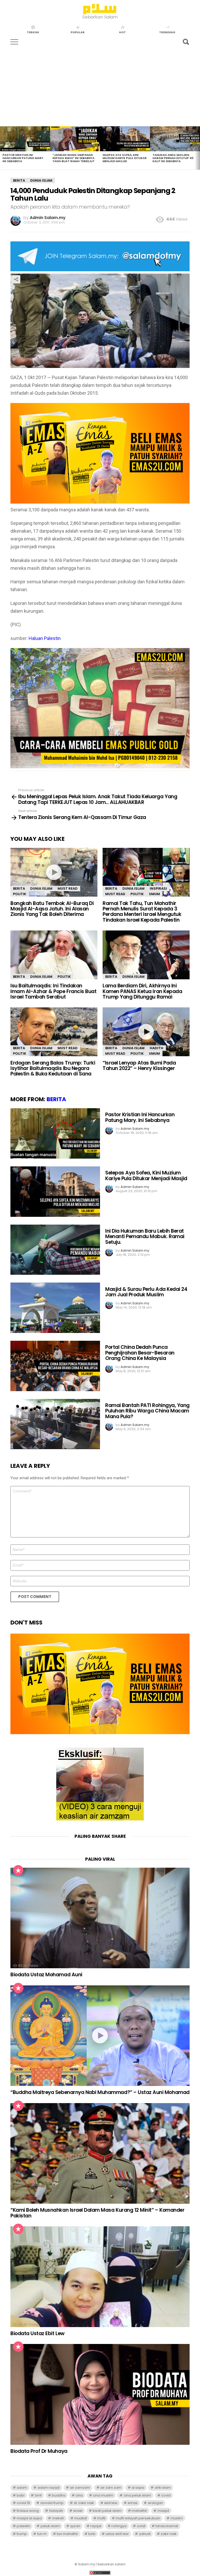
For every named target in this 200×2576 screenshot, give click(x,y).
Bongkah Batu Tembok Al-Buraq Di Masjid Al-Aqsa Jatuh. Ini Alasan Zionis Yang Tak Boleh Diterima (52, 909)
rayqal (96, 2526)
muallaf (81, 2518)
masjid (163, 2511)
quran (75, 2526)
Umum (154, 894)
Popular (78, 32)
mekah (58, 2518)
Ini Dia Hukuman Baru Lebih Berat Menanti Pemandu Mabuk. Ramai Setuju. (145, 1237)
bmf (38, 2495)
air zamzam (80, 2488)
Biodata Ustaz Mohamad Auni (46, 1975)
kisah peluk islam (107, 2511)
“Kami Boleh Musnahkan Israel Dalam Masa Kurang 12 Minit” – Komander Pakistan (97, 2213)
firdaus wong (28, 2511)
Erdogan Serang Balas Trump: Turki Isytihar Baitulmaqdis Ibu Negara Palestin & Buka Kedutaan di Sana (53, 1068)
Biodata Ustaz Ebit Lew (37, 2333)
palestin (23, 2526)
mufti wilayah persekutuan (138, 2518)
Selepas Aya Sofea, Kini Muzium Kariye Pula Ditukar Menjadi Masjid (125, 158)
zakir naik (169, 2534)
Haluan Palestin (45, 638)
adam (22, 2488)
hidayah (56, 2511)
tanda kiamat (167, 2526)
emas (133, 2503)
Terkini (33, 32)
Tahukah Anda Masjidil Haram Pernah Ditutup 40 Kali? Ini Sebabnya (173, 158)
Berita (19, 889)
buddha (59, 2495)
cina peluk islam (137, 2495)
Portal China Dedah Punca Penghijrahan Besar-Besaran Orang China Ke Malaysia (140, 1353)
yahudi (145, 2534)
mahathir (139, 2511)
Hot (122, 32)
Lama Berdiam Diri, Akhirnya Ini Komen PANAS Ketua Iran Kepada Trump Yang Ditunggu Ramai (142, 991)
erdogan (155, 2503)
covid (166, 2495)
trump (22, 2534)
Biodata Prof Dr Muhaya (39, 2451)
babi (21, 2495)
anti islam (163, 2488)
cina (79, 2495)
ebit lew (111, 2503)
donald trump (52, 2503)
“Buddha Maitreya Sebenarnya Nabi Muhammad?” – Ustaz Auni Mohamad (100, 2092)
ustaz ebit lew (117, 2534)
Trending (167, 32)
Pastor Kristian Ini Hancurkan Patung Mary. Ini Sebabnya (23, 158)
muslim (177, 2518)
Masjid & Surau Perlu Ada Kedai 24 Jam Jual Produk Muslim (146, 1292)
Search (186, 42)
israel (78, 2511)
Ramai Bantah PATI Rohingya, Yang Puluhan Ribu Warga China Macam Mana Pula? (147, 1411)
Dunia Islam (41, 889)
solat (141, 2526)
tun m (42, 2534)
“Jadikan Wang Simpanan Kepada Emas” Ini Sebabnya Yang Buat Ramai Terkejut (74, 158)
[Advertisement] (100, 87)
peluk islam (50, 2526)
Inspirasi (158, 889)
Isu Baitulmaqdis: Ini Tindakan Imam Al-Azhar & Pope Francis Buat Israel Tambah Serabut (53, 991)
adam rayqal (49, 2488)
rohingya (119, 2526)
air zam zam (111, 2488)
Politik (20, 894)
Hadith (157, 1048)
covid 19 (23, 2503)
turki (92, 2534)
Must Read (68, 889)
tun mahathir (67, 2534)
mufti (101, 2518)
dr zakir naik (84, 2503)
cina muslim (103, 2495)
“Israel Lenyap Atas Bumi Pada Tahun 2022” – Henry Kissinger (139, 1066)
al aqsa (138, 2488)
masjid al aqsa (29, 2518)
